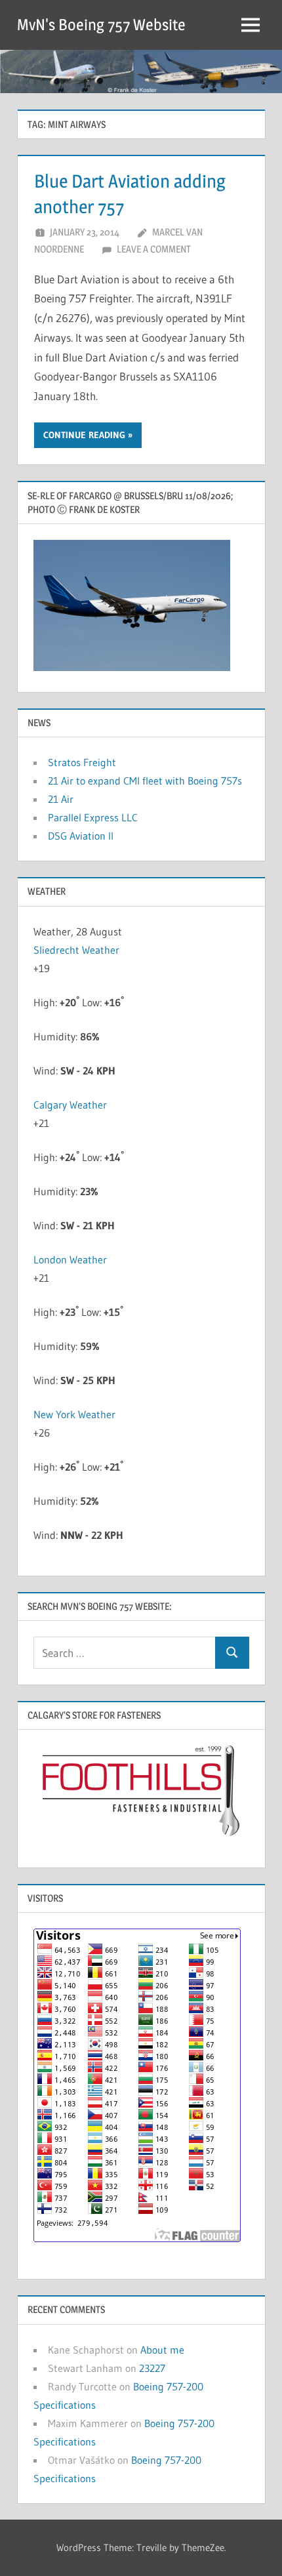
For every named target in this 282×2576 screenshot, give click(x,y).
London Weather (70, 1259)
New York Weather (74, 1414)
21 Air (61, 799)
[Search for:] (125, 1653)
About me (162, 2350)
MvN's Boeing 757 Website (101, 25)
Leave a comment (154, 249)
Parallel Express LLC (93, 817)
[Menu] (251, 25)
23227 (152, 2368)
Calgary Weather (70, 1105)
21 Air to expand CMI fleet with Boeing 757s (145, 781)
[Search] (232, 1653)
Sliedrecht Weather (76, 950)
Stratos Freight (82, 762)
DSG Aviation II (81, 836)
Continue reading (84, 435)
